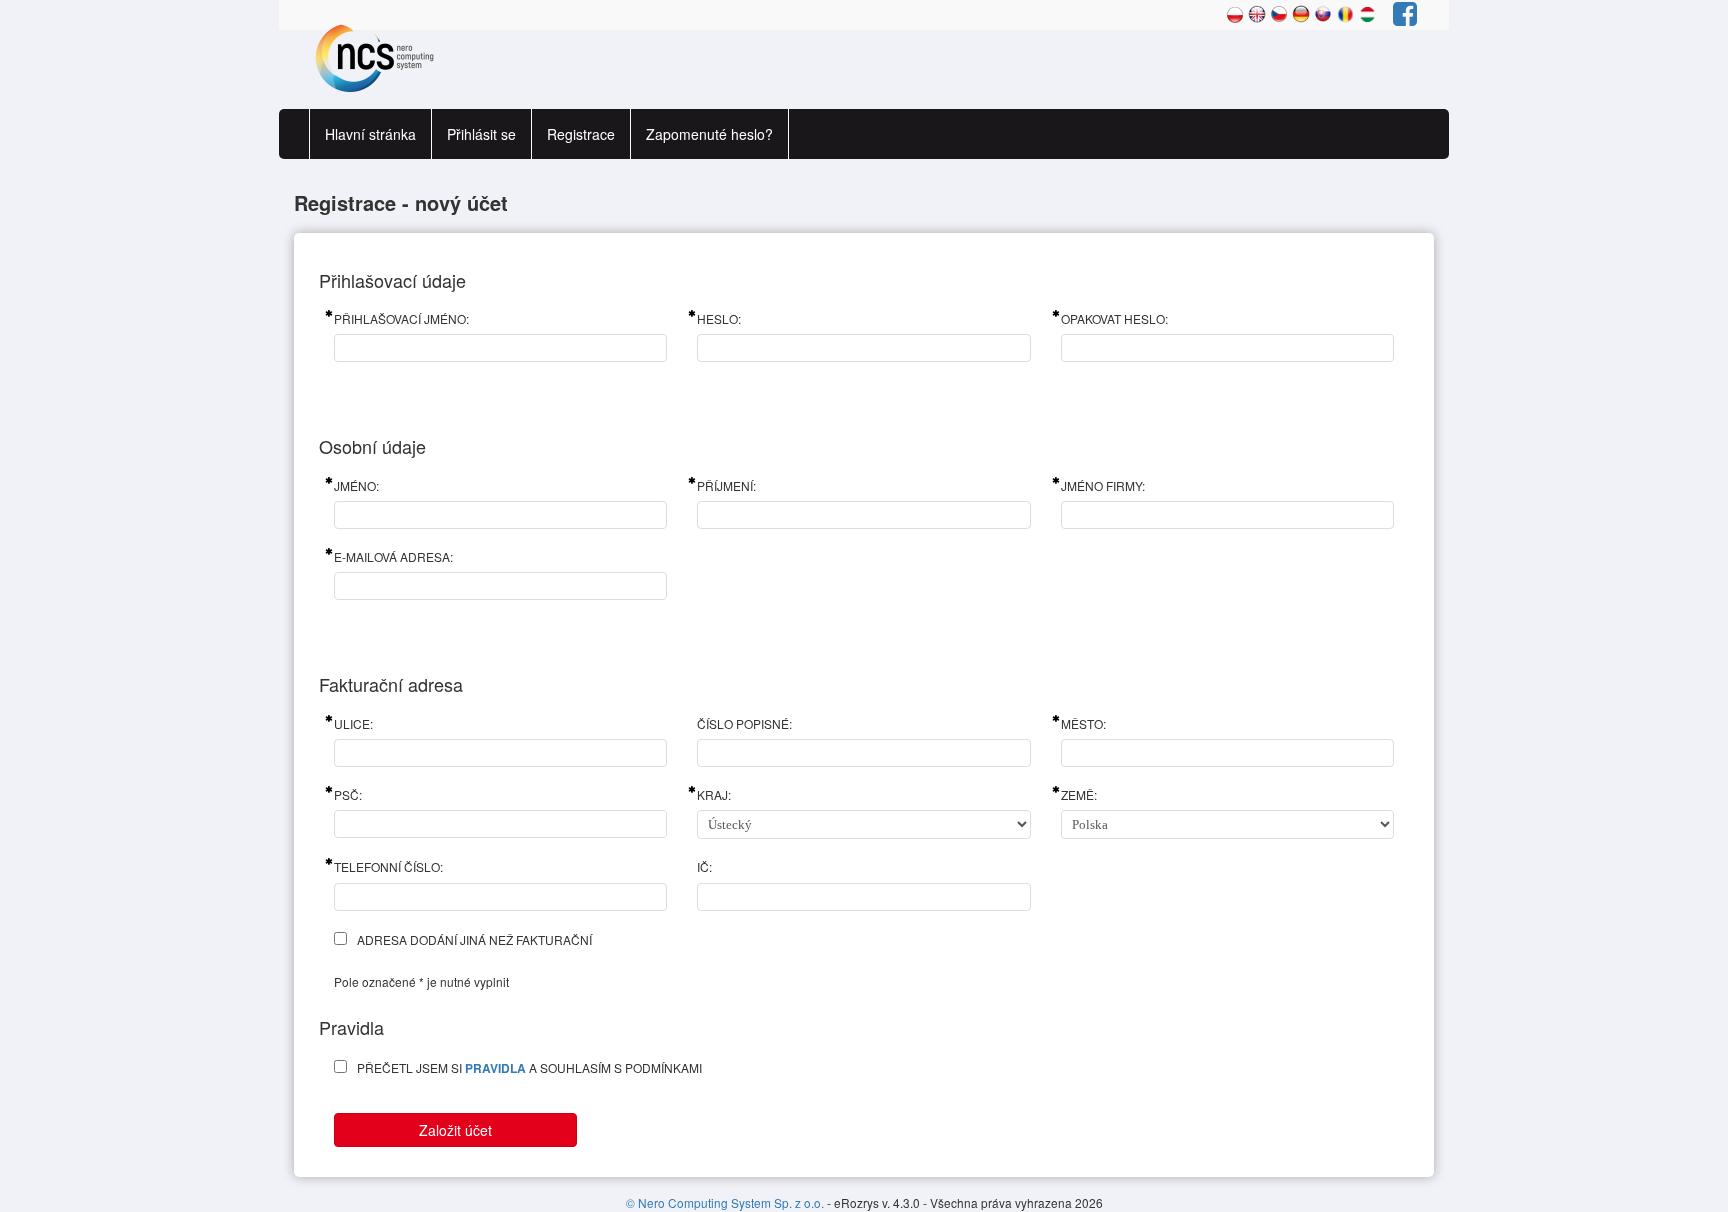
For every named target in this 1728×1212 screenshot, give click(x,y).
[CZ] (1279, 12)
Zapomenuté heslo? (709, 134)
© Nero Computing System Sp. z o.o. (726, 1202)
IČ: (704, 866)
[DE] (1301, 12)
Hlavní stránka (370, 134)
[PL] (1235, 12)
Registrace (581, 134)
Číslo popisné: (744, 723)
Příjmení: (726, 485)
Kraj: (714, 794)
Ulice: (353, 723)
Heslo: (719, 318)
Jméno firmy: (1103, 485)
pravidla (495, 1068)
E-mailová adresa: (393, 556)
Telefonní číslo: (388, 866)
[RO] (1345, 12)
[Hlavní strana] (369, 57)
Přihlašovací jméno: (401, 318)
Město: (1083, 723)
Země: (1079, 794)
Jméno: (356, 485)
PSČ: (348, 794)
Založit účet (455, 1130)
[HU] (1367, 12)
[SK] (1323, 12)
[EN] (1257, 12)
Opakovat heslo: (1114, 318)
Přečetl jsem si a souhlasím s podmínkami (529, 1068)
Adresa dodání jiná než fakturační (474, 939)
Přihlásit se (481, 134)
